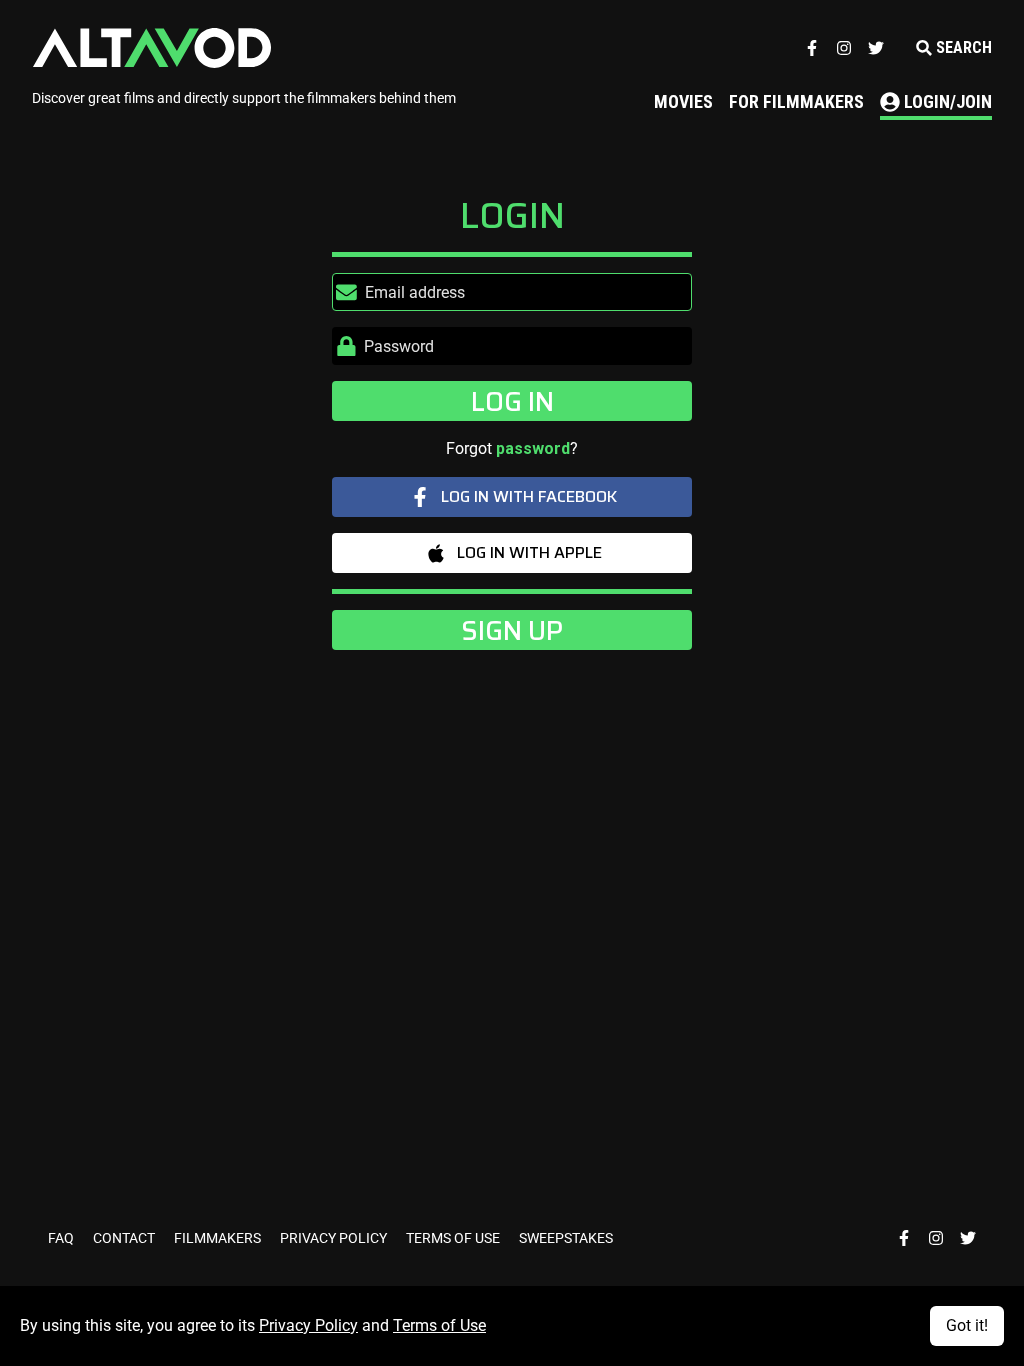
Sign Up (512, 630)
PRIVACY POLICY (335, 1238)
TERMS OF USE (454, 1238)
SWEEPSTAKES (566, 1238)
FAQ (62, 1238)
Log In (512, 401)
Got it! (967, 1325)
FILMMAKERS (219, 1238)
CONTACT (125, 1238)
